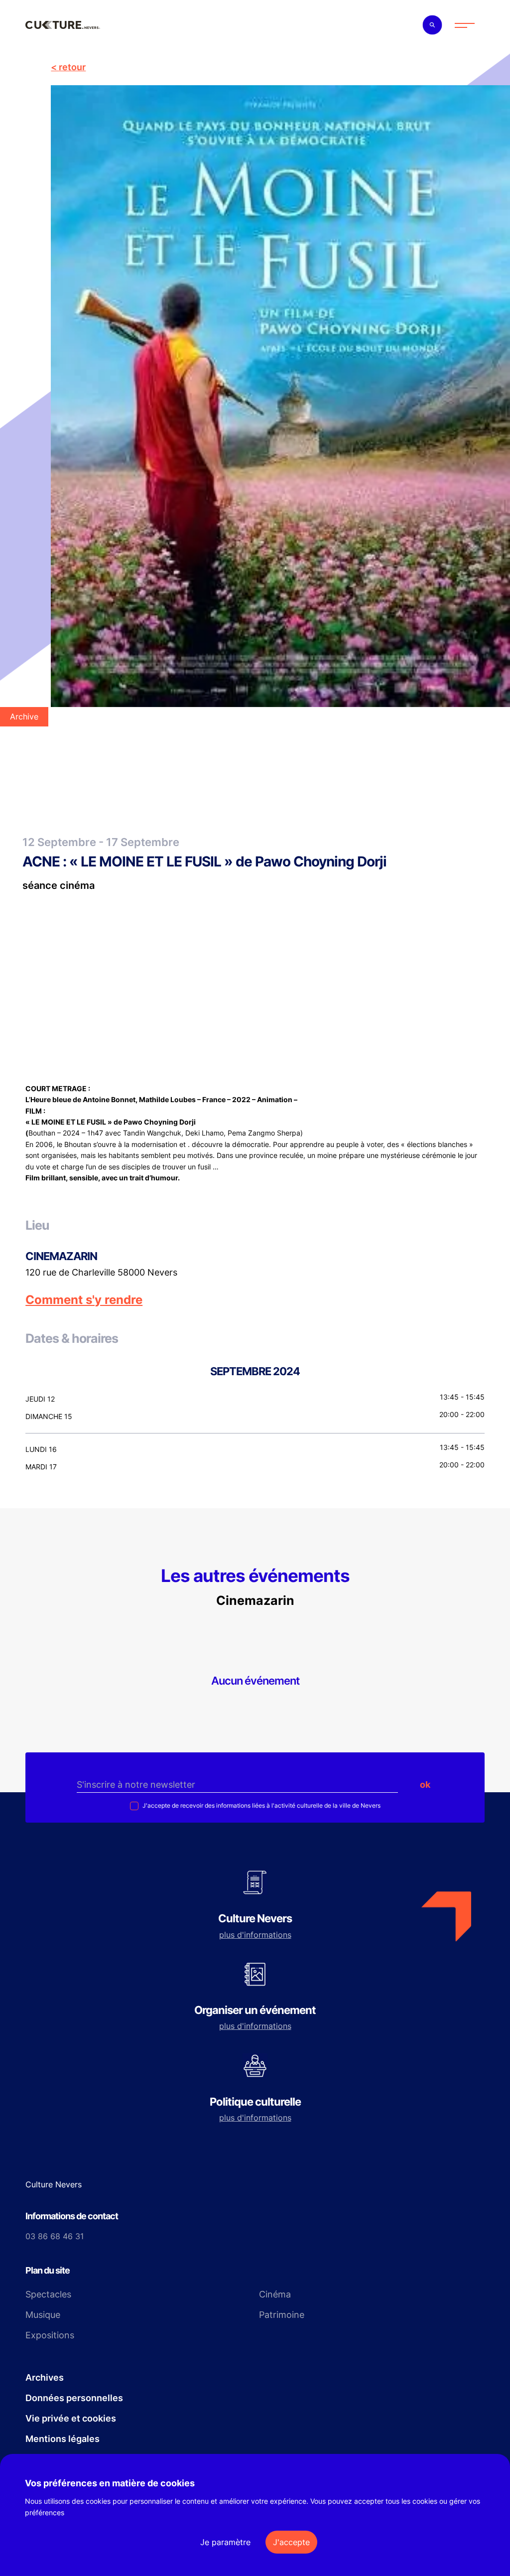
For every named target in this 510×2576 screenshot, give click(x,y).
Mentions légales (63, 2439)
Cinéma (275, 2294)
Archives (45, 2377)
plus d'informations (255, 1935)
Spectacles (48, 2294)
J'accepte (291, 2542)
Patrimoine (282, 2315)
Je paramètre (225, 2542)
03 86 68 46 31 (55, 2236)
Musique (43, 2315)
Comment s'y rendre (84, 1300)
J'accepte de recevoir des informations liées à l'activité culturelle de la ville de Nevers (261, 1805)
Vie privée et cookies (71, 2418)
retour (72, 67)
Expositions (50, 2335)
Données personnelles (74, 2398)
